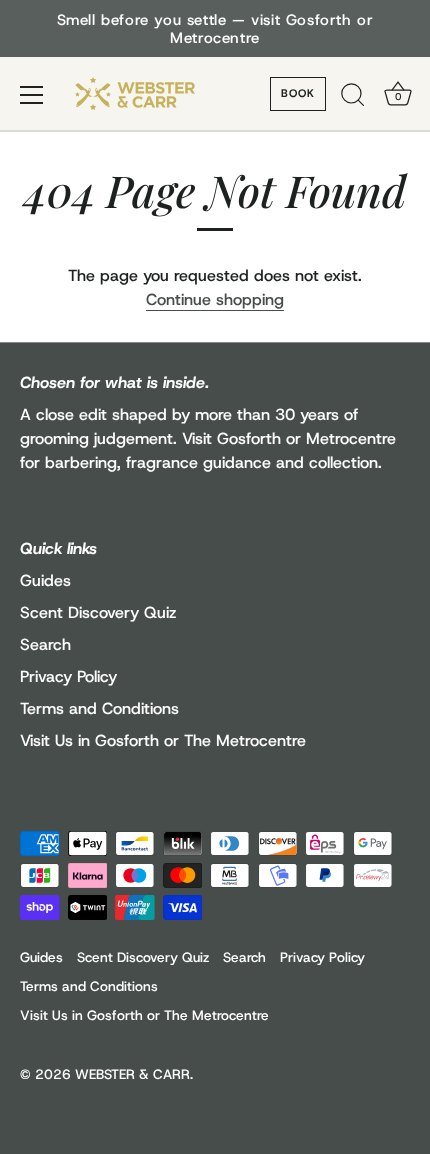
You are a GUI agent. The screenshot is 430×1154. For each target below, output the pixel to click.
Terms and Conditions (99, 708)
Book (298, 93)
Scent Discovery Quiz (98, 612)
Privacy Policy (68, 676)
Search (45, 644)
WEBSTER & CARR (132, 1074)
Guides (45, 580)
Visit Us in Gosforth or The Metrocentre (163, 740)
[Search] (353, 98)
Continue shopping (215, 299)
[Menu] (32, 95)
